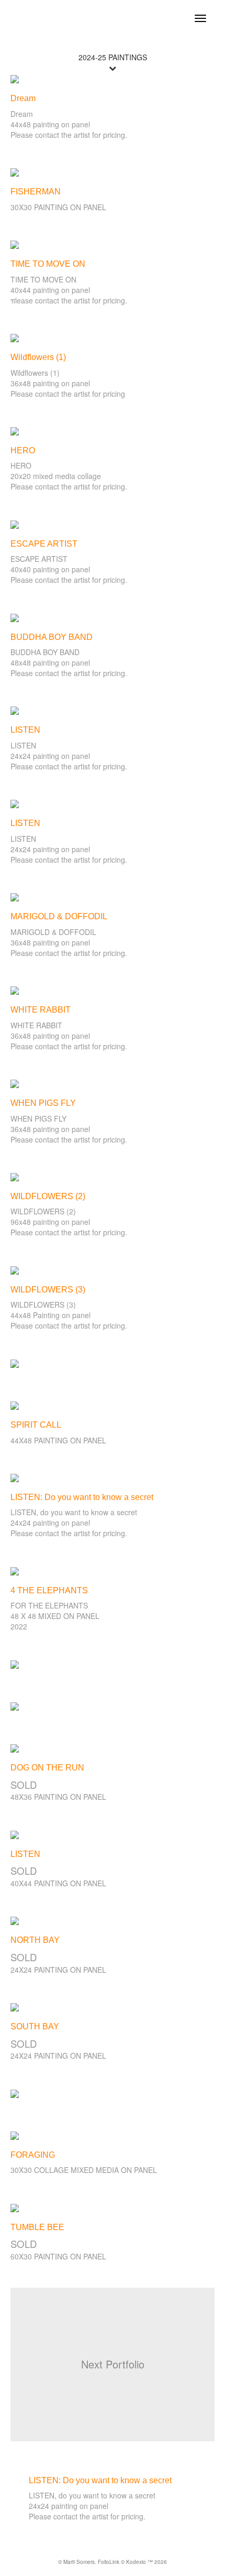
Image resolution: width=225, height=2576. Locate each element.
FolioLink (109, 2562)
